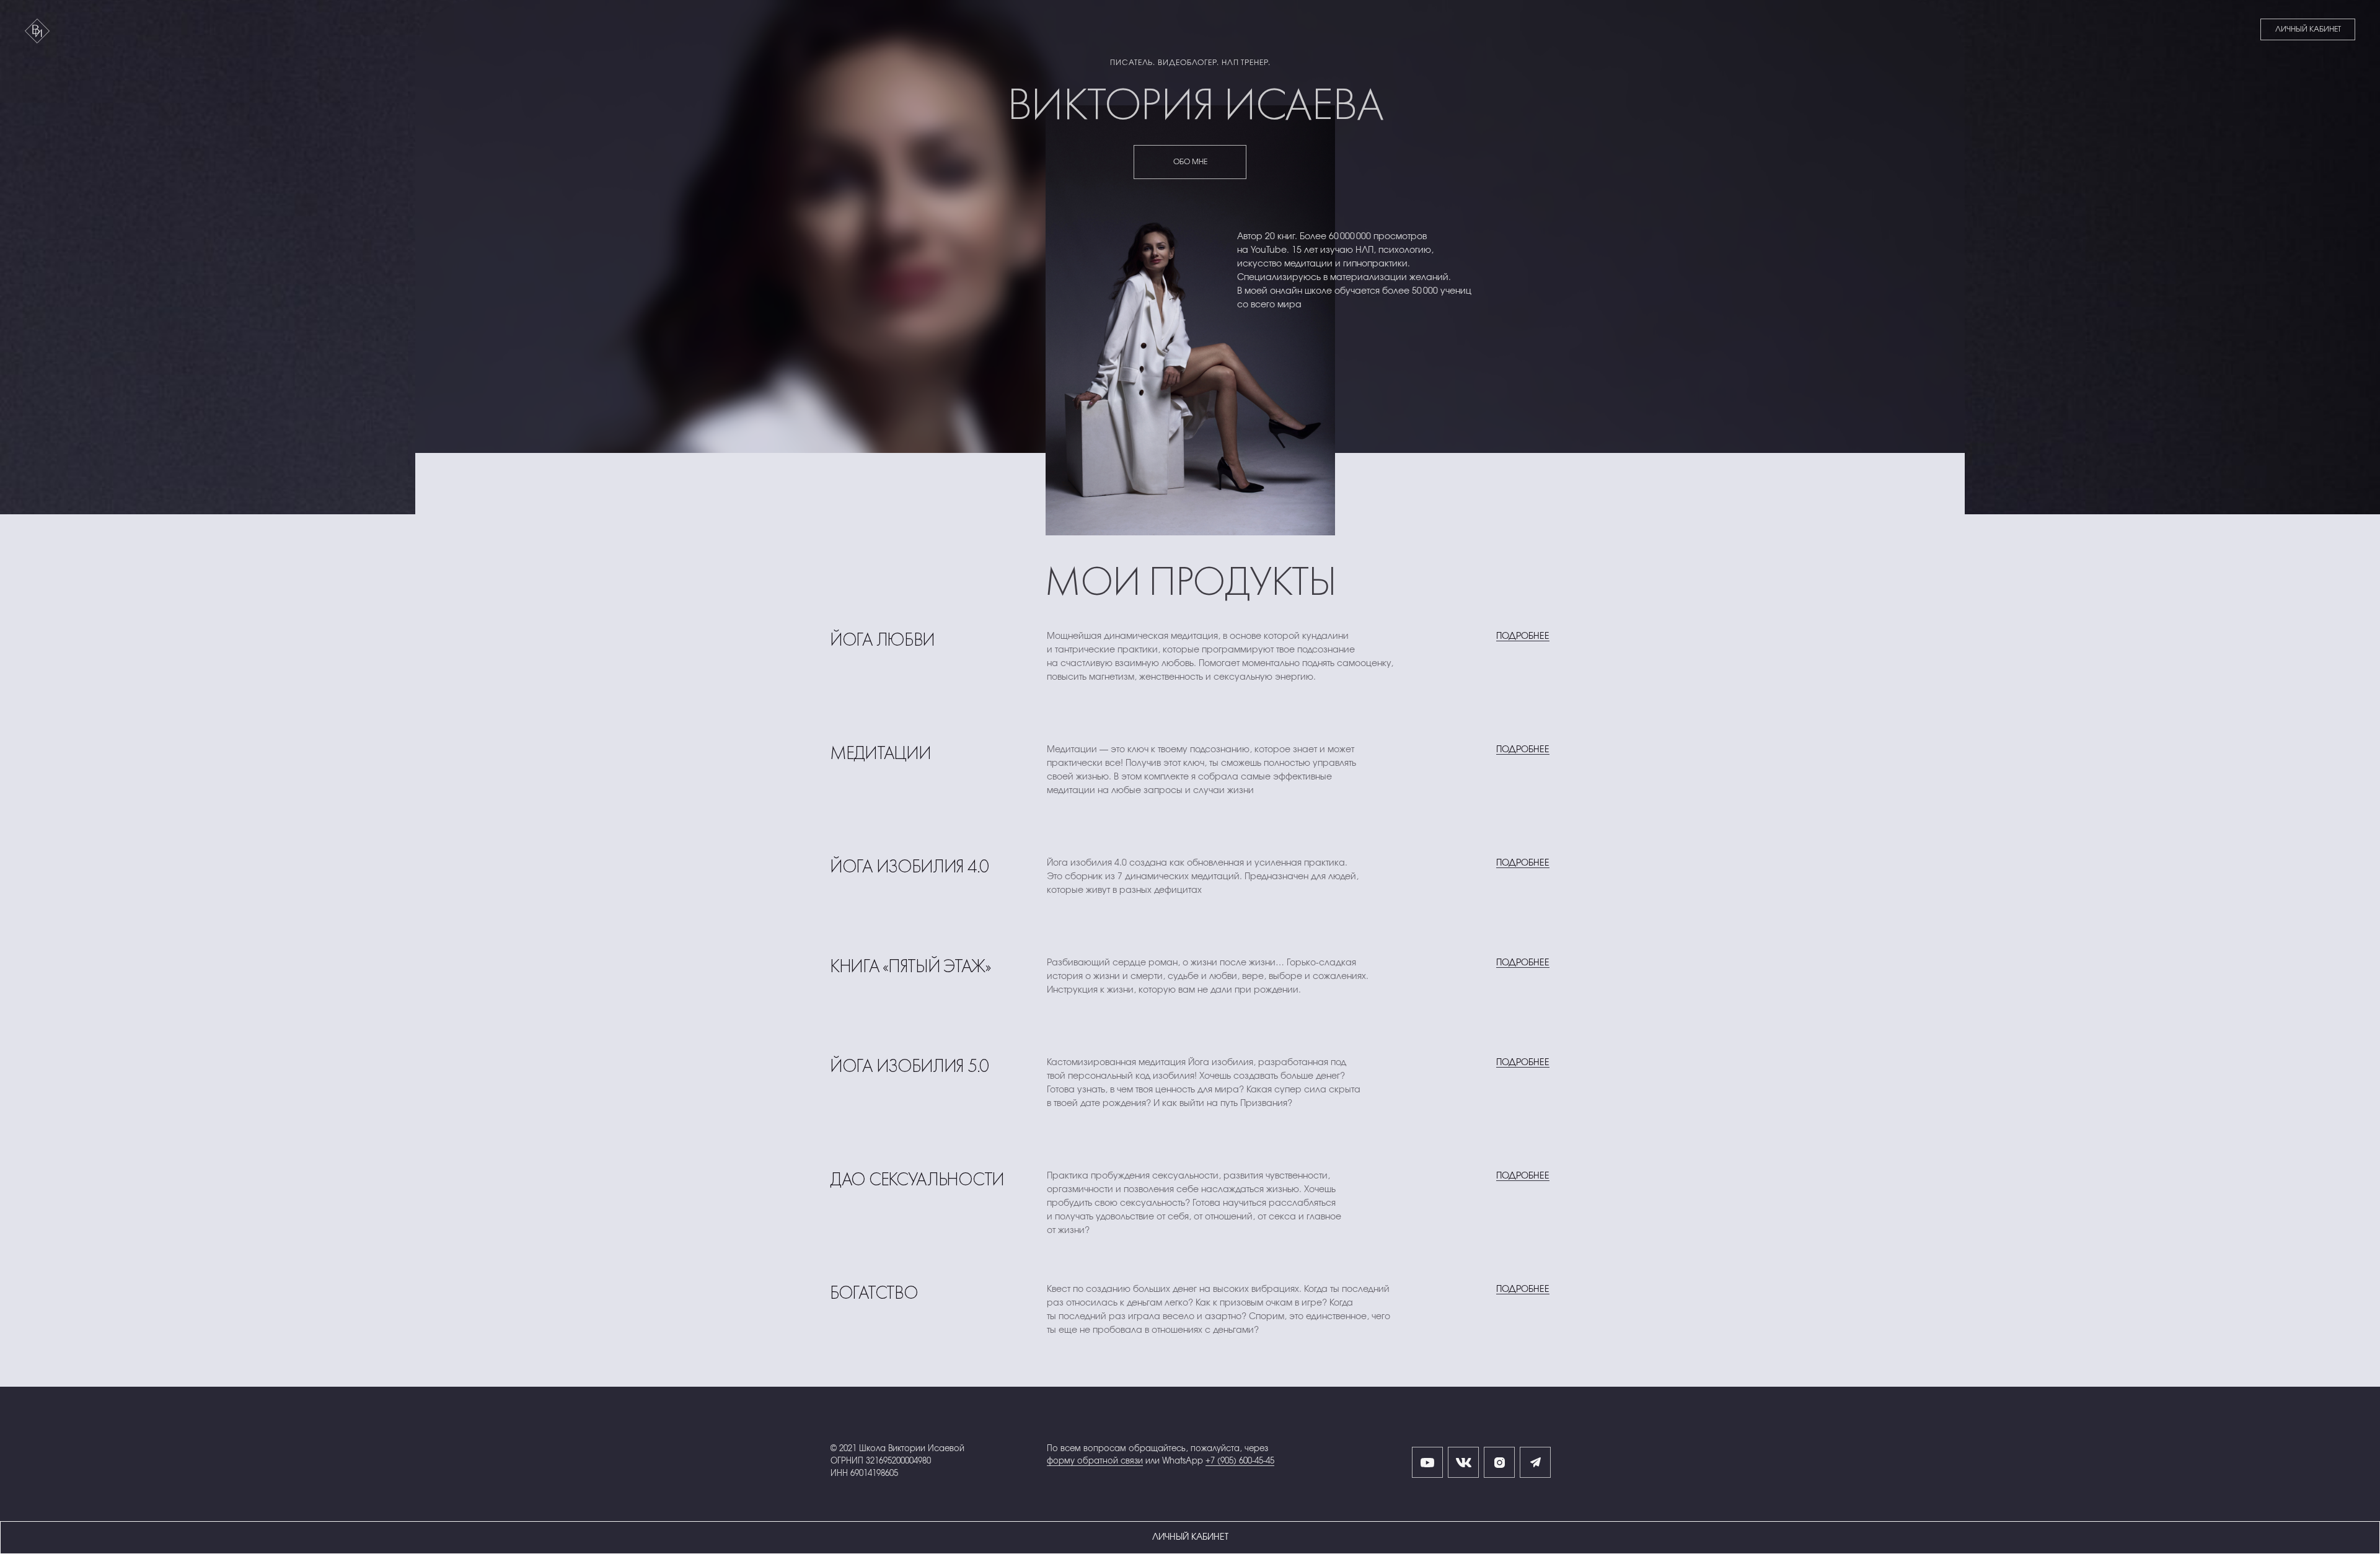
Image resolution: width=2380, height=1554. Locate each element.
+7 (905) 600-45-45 (1240, 1461)
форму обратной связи (1095, 1461)
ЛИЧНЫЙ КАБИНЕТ (2308, 29)
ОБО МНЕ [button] (1190, 162)
